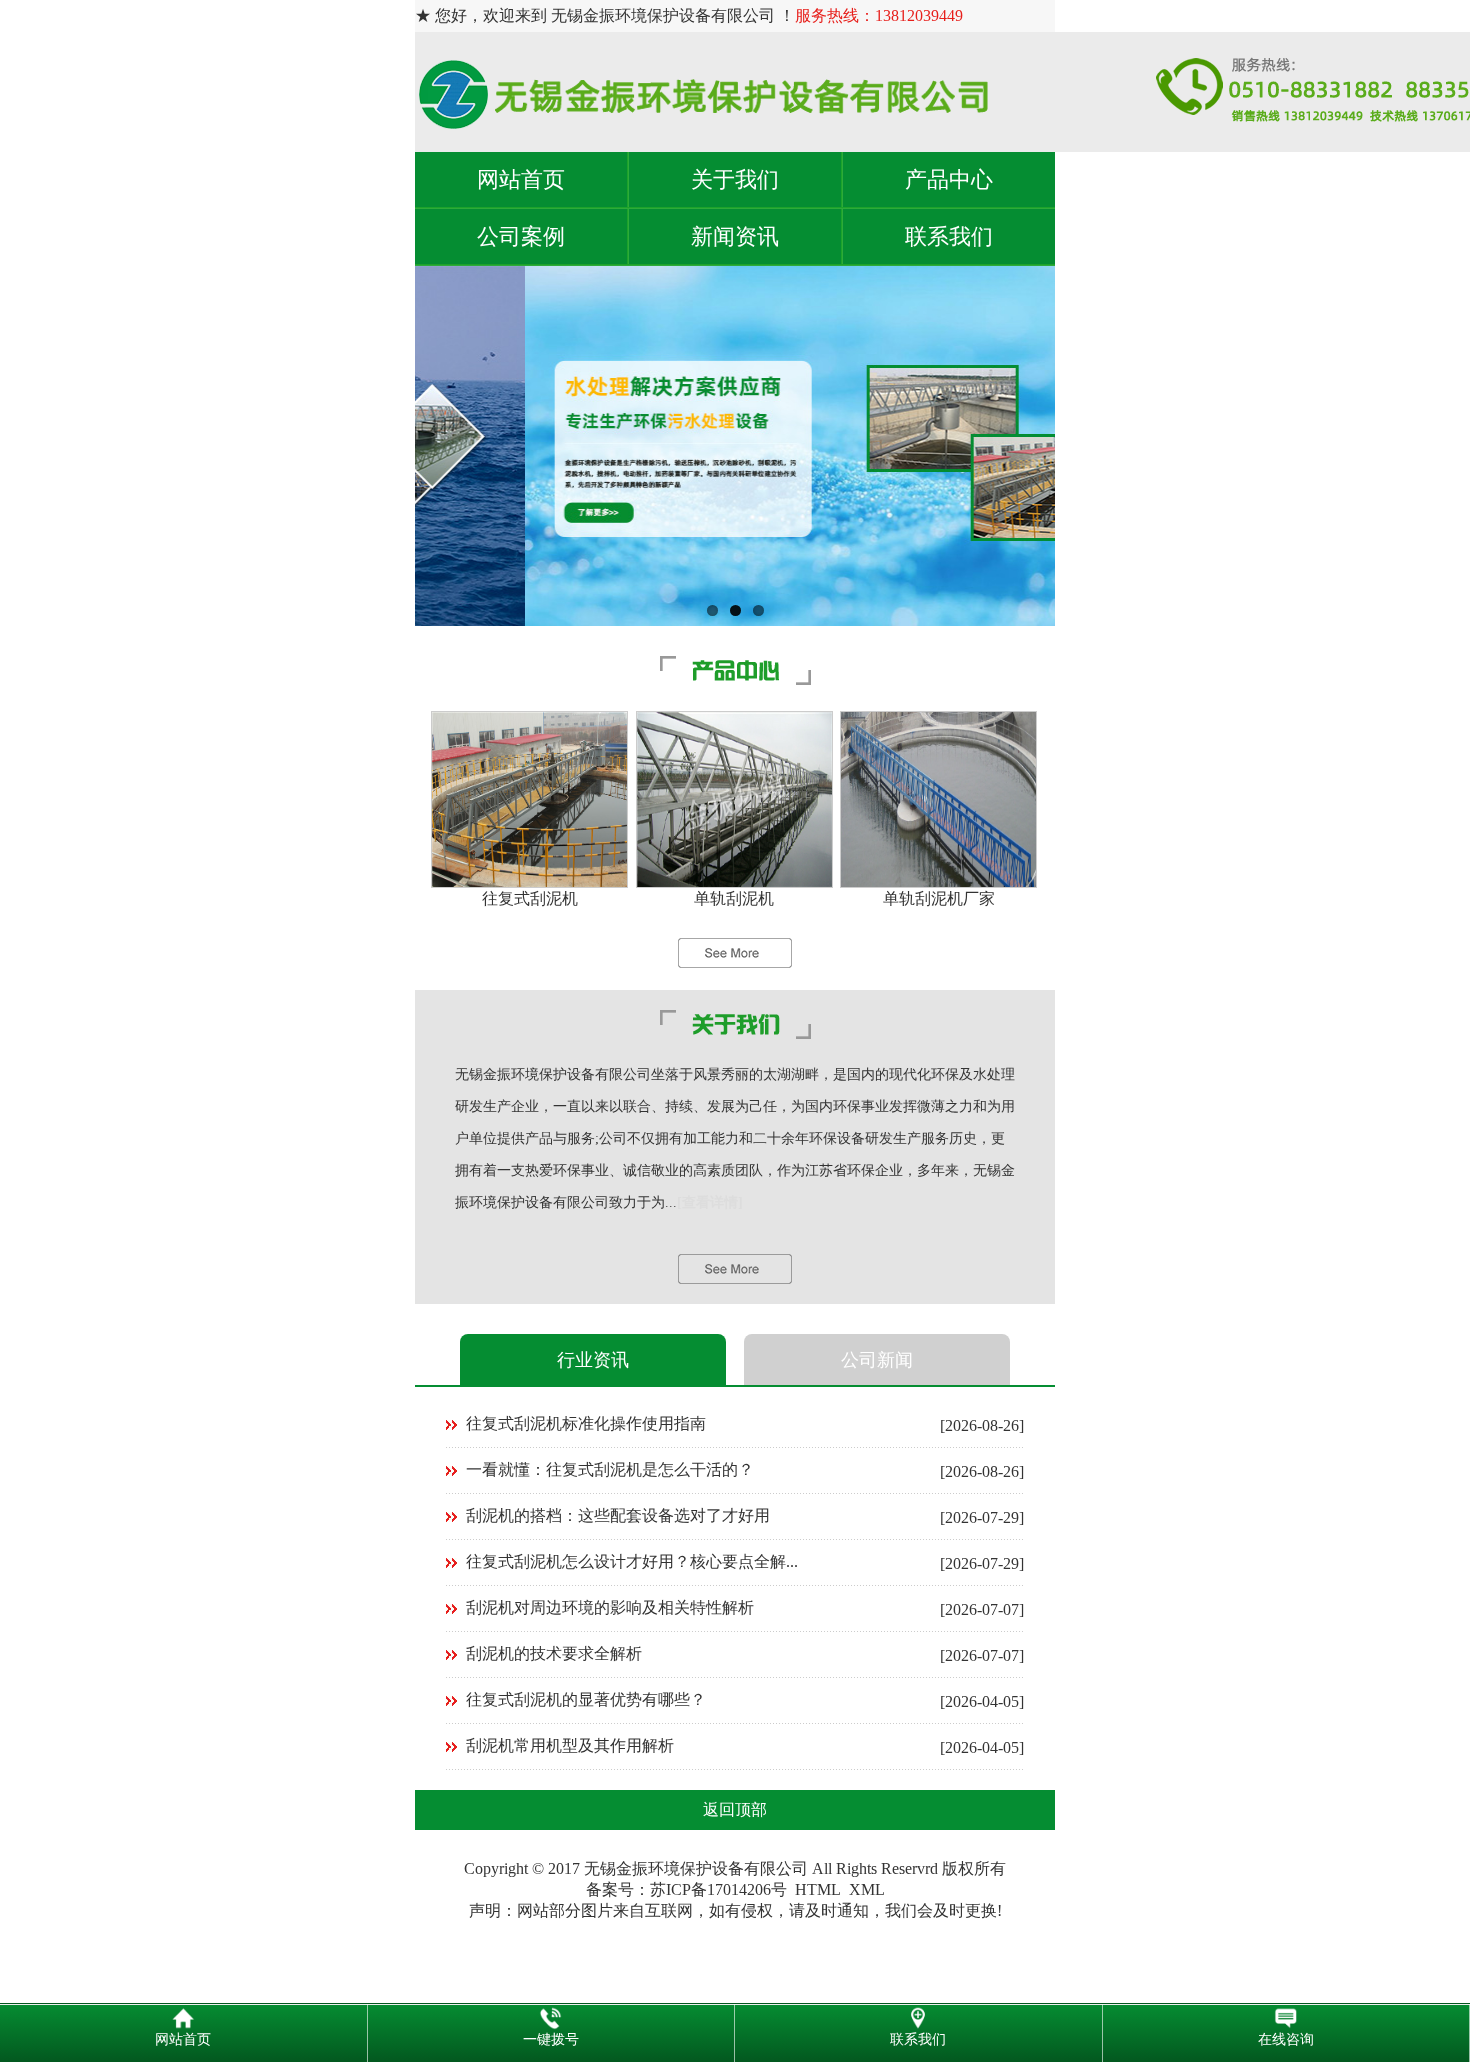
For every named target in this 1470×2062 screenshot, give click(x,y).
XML (867, 1889)
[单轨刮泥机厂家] (938, 882)
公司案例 (521, 236)
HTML (818, 1889)
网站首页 (521, 179)
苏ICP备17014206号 (718, 1889)
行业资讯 (593, 1360)
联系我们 (949, 236)
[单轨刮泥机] (734, 882)
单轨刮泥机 (734, 898)
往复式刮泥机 (530, 898)
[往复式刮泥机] (529, 882)
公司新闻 (877, 1360)
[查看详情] (710, 1202)
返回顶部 (735, 1809)
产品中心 (949, 179)
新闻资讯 (735, 236)
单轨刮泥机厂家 (939, 898)
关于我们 (735, 179)
